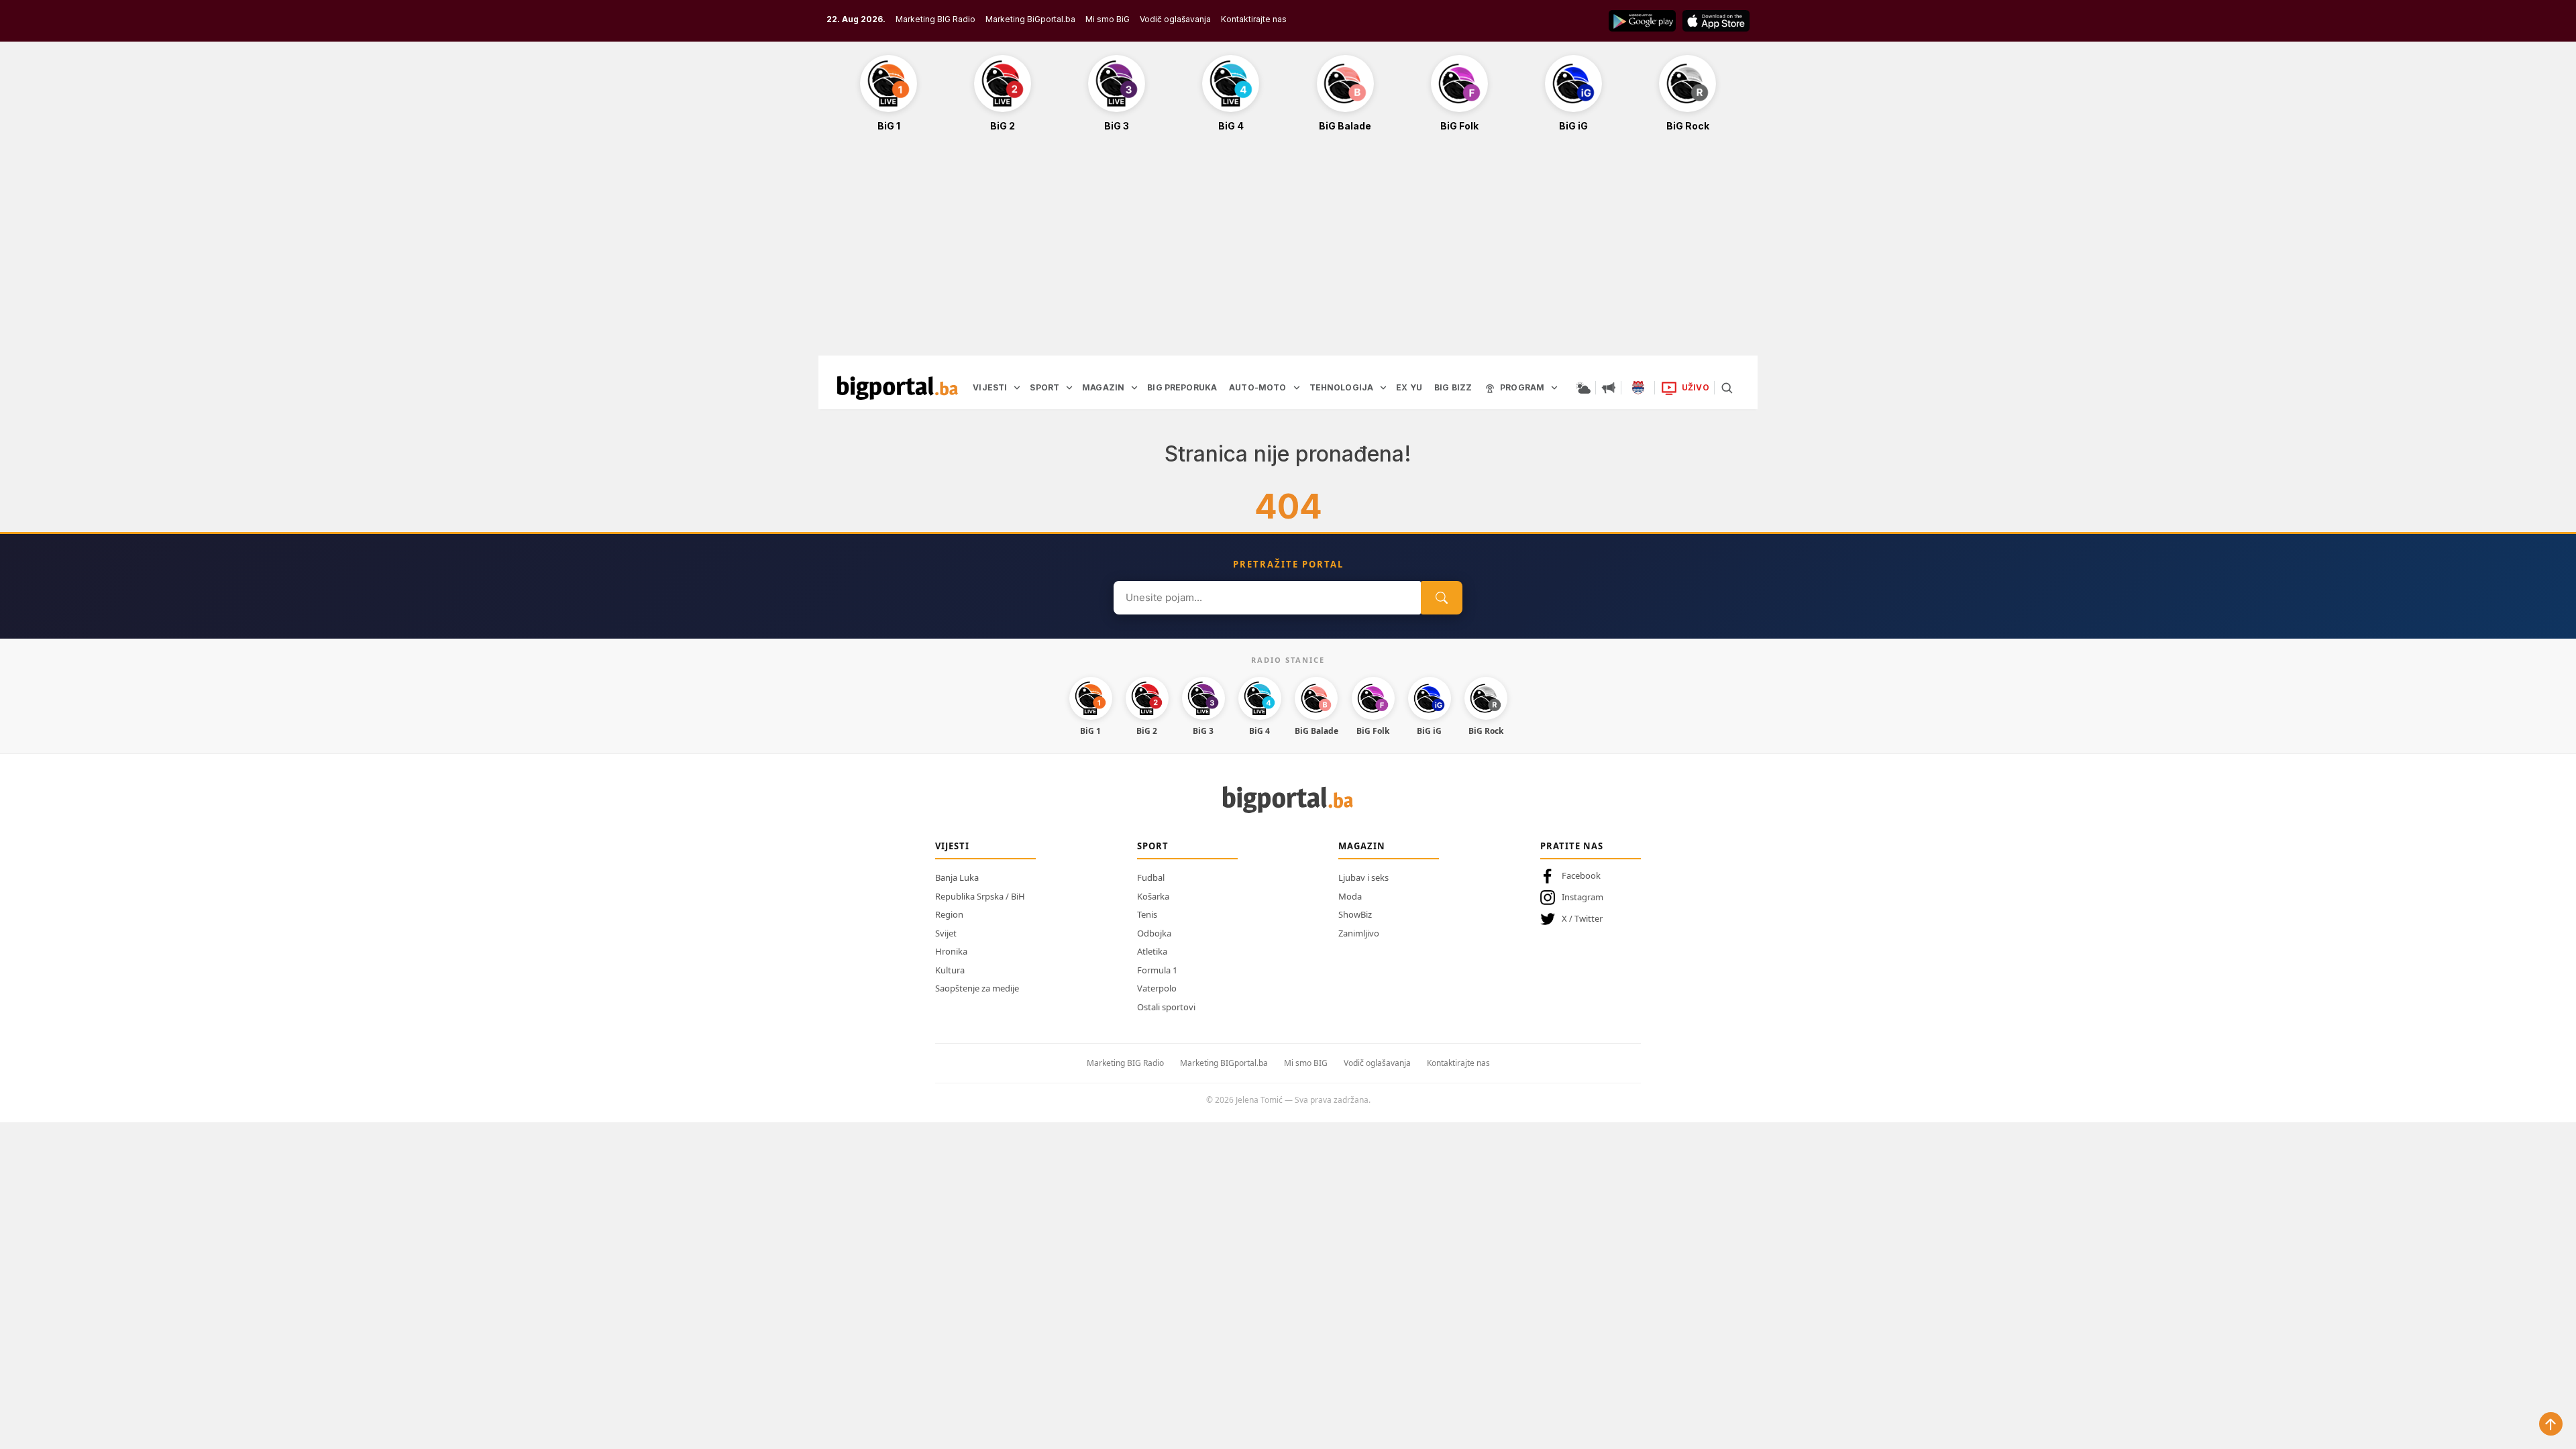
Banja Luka (957, 877)
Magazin (1362, 846)
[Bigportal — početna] (898, 388)
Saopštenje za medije (977, 988)
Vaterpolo (1157, 988)
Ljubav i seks (1363, 877)
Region (949, 914)
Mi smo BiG (1108, 19)
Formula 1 (1157, 970)
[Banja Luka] (1638, 388)
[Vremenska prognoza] (1583, 388)
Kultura (950, 970)
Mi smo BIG (1306, 1063)
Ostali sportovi (1166, 1007)
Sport (1153, 846)
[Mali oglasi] (1609, 388)
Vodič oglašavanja (1175, 19)
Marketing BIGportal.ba (1224, 1063)
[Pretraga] (1727, 388)
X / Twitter (1582, 918)
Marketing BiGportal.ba (1030, 19)
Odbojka (1154, 933)
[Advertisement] (1288, 251)
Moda (1350, 896)
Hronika (951, 951)
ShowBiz (1355, 914)
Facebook (1581, 875)
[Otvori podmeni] (1017, 388)
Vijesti (952, 846)
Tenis (1147, 914)
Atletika (1152, 951)
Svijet (946, 933)
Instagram (1582, 897)
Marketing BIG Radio (935, 19)
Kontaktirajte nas (1254, 19)
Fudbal (1151, 877)
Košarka (1153, 896)
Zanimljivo (1359, 933)
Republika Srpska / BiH (980, 896)
